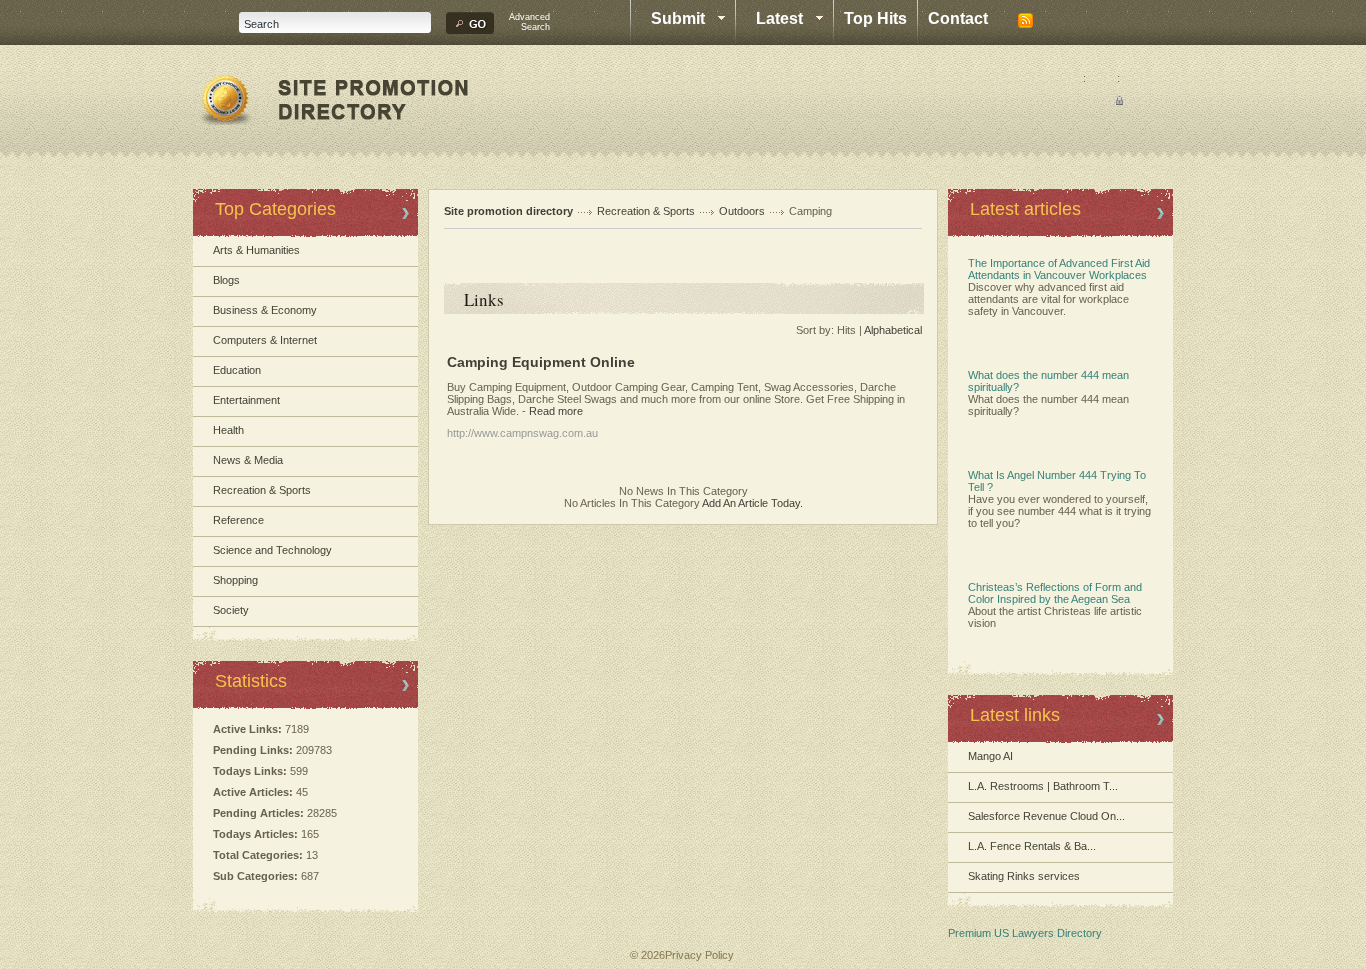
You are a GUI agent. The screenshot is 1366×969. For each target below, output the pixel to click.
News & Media (248, 460)
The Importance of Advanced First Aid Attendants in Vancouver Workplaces (1059, 269)
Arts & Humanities (256, 250)
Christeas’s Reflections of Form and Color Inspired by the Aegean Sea (1055, 593)
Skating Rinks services (1024, 876)
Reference (238, 520)
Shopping (235, 580)
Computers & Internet (265, 340)
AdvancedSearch (529, 22)
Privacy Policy (699, 955)
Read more (556, 411)
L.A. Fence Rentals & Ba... (1032, 846)
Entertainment (246, 400)
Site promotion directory (508, 211)
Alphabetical (893, 330)
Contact (958, 18)
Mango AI (990, 756)
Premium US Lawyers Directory (1025, 933)
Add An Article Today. (752, 503)
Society (231, 610)
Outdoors (742, 211)
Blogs (226, 280)
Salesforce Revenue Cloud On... (1046, 816)
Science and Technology (272, 550)
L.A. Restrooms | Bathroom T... (1043, 786)
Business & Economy (265, 310)
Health (228, 430)
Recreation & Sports (262, 490)
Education (237, 370)
